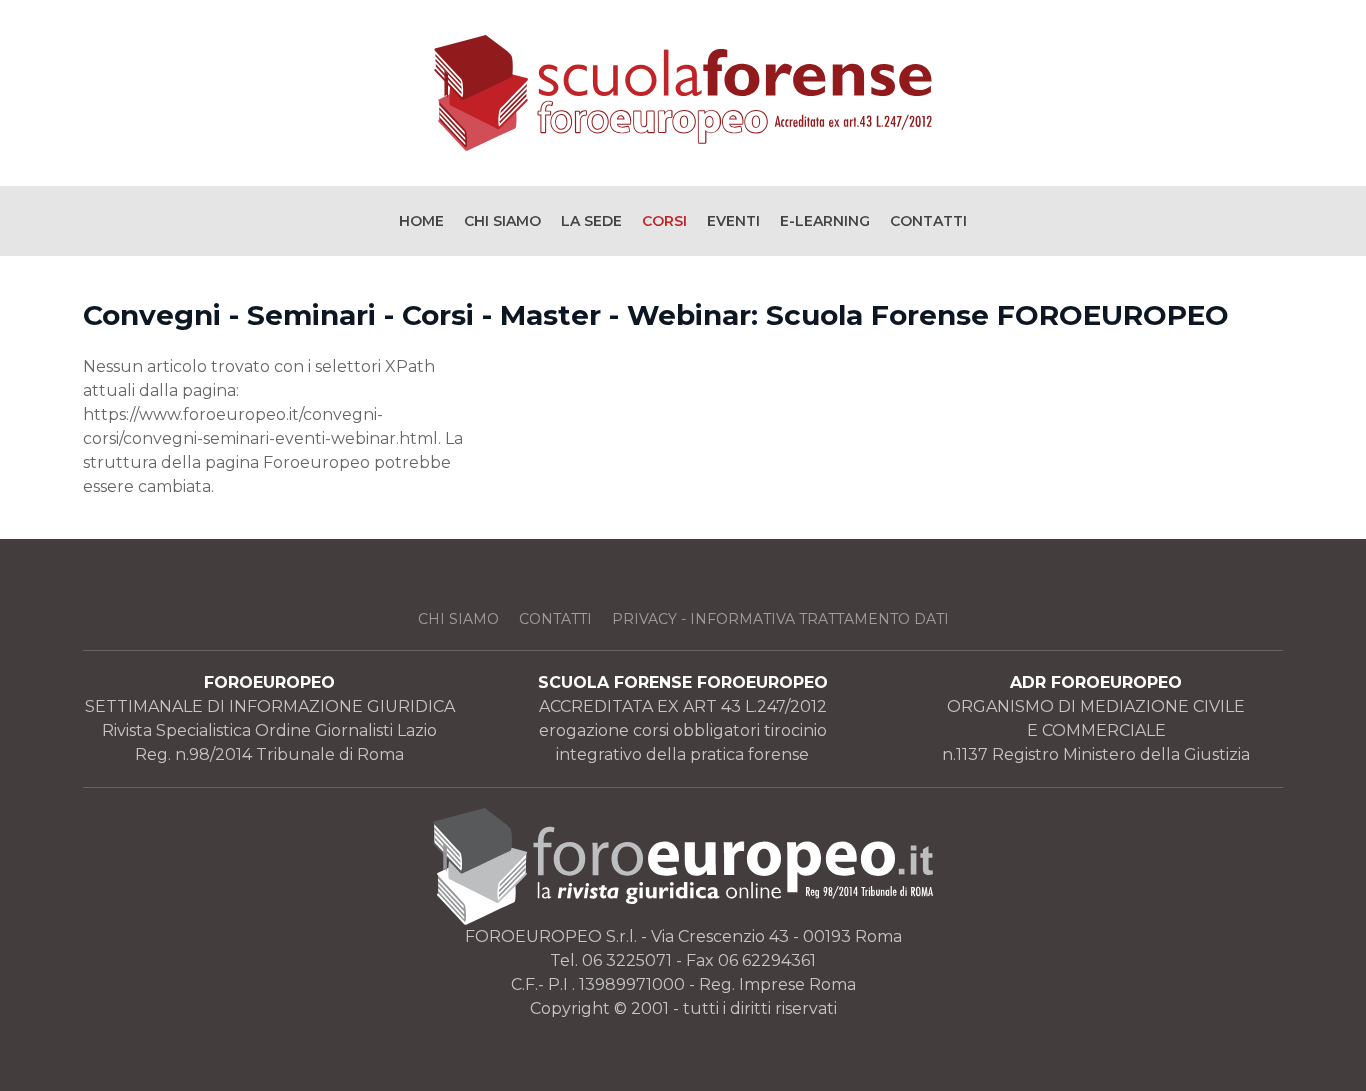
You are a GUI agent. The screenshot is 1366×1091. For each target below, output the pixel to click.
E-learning (825, 221)
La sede (591, 221)
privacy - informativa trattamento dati (780, 619)
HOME (421, 221)
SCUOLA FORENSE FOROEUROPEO (683, 682)
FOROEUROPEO (269, 682)
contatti (555, 619)
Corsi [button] (664, 221)
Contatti (928, 221)
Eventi (733, 221)
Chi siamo (502, 221)
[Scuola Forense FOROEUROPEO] (683, 93)
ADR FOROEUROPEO (1096, 682)
